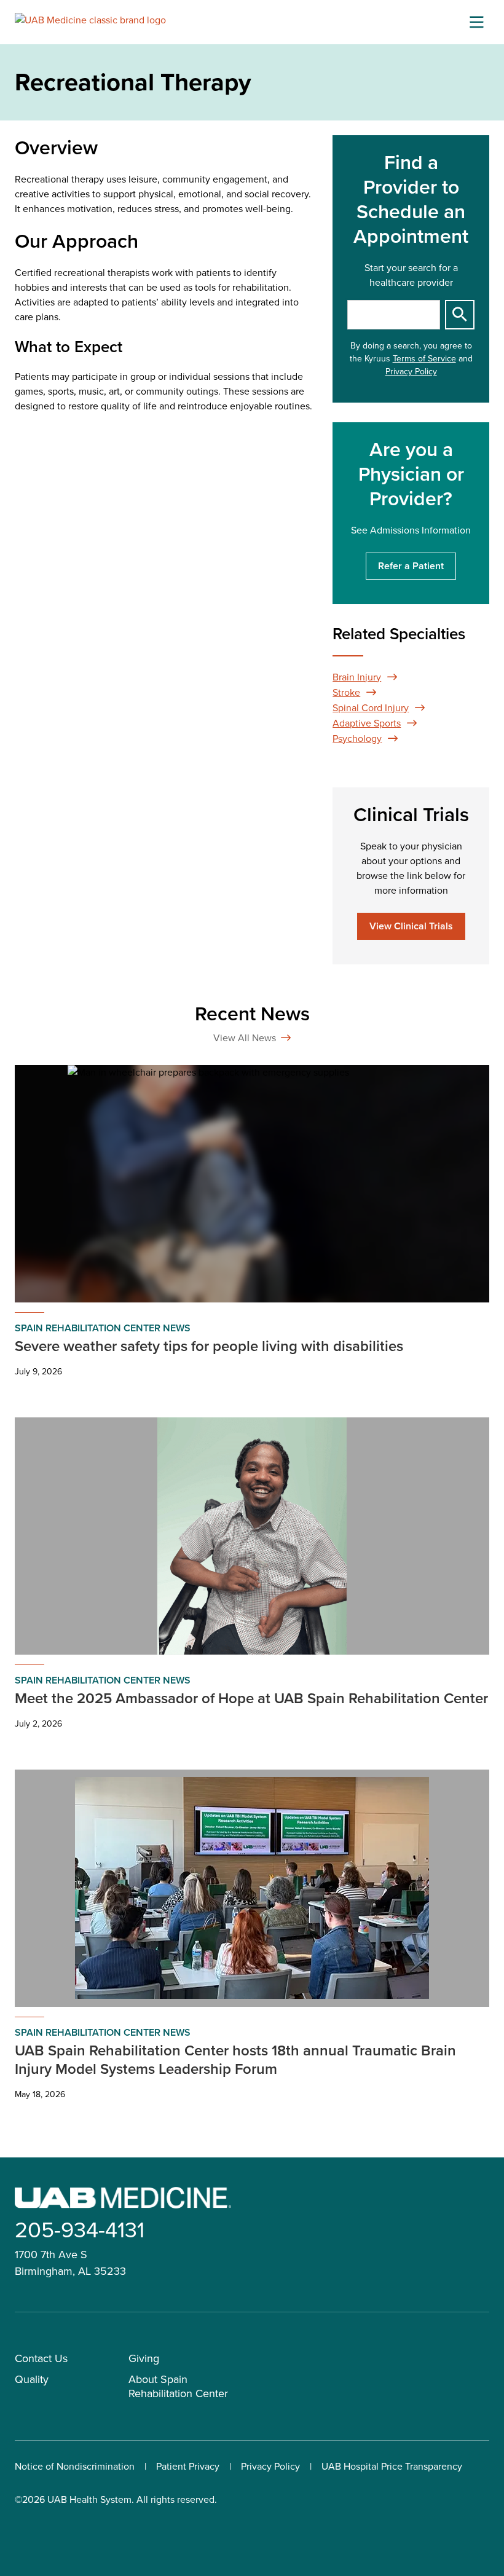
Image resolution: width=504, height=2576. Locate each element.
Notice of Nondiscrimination (75, 2466)
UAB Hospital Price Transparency (392, 2466)
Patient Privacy (188, 2466)
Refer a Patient (411, 566)
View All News (245, 1038)
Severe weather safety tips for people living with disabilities (209, 1346)
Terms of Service (424, 359)
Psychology (357, 739)
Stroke (346, 692)
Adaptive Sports (367, 723)
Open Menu (476, 22)
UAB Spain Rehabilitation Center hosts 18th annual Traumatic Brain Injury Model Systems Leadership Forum (235, 2060)
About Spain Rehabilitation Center (178, 2386)
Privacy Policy (411, 372)
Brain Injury (357, 677)
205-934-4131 (80, 2230)
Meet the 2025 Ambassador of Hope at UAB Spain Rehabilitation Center (251, 1698)
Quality (32, 2379)
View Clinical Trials (411, 926)
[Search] (460, 315)
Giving (144, 2358)
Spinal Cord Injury (371, 708)
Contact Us (41, 2358)
